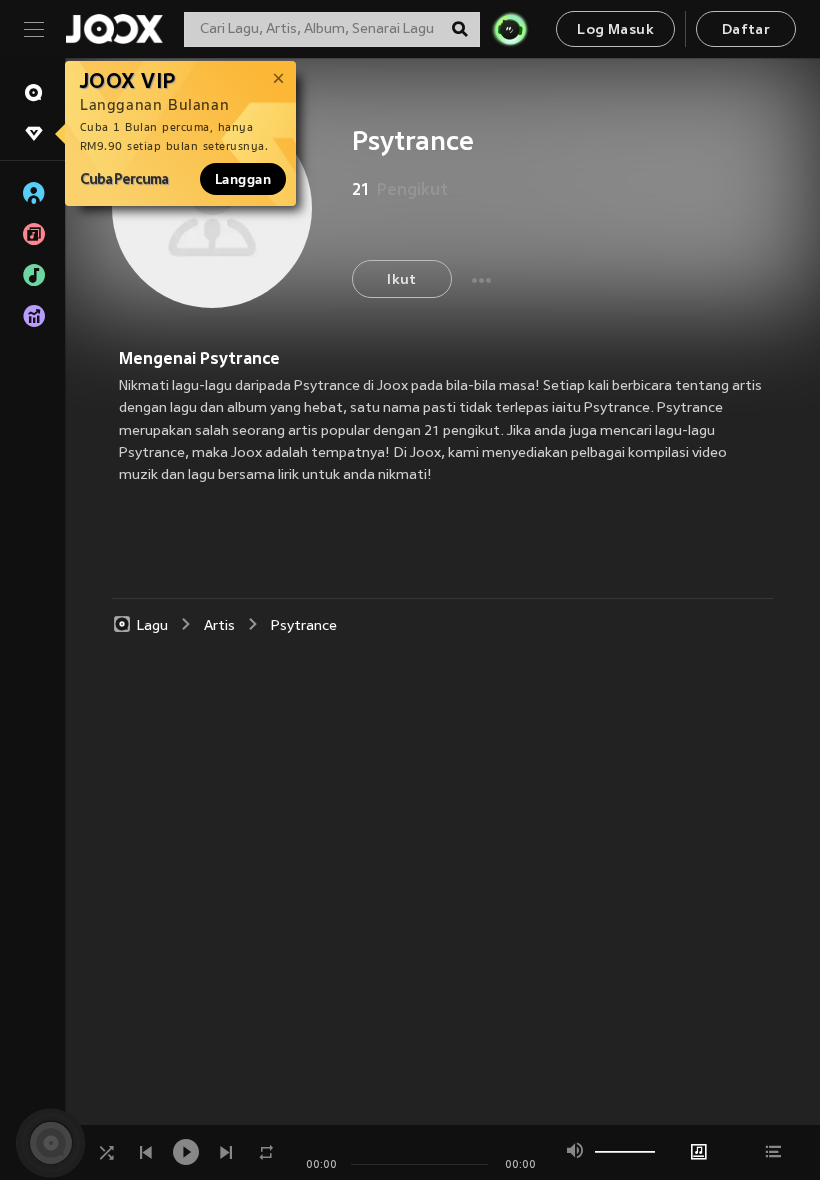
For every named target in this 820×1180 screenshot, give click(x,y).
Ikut (402, 280)
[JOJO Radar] (510, 29)
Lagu (152, 626)
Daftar (746, 30)
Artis (219, 626)
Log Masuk (615, 30)
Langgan (243, 179)
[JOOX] (114, 29)
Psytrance (304, 626)
